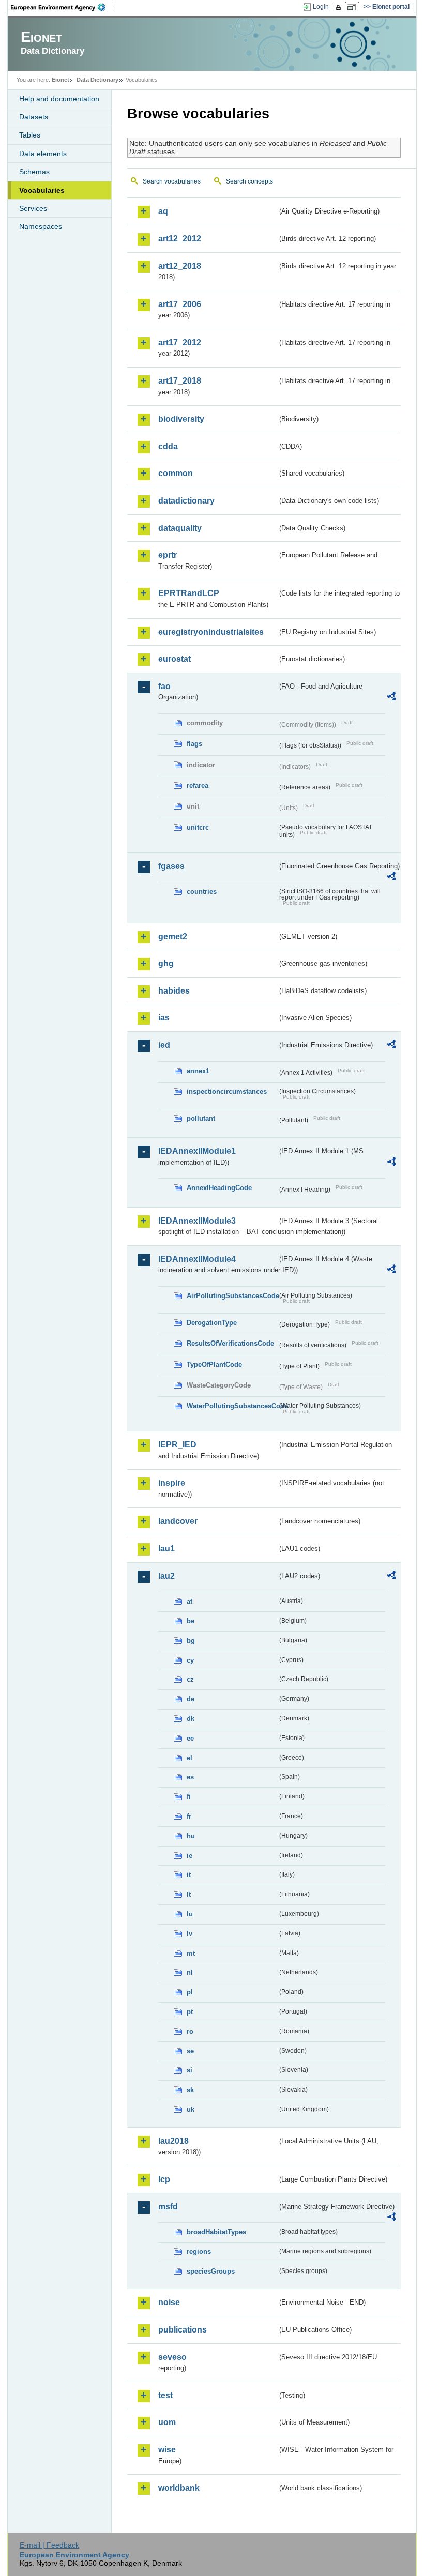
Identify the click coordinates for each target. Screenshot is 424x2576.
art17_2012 (180, 342)
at (190, 1601)
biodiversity (181, 419)
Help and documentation (59, 99)
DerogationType (212, 1323)
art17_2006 (180, 304)
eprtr (168, 555)
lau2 (166, 1576)
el (190, 1758)
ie (190, 1856)
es (190, 1777)
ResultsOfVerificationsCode (230, 1343)
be (191, 1621)
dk (191, 1719)
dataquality (180, 528)
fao (164, 686)
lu (190, 1914)
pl (190, 1992)
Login (321, 7)
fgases (171, 866)
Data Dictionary (97, 80)
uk (191, 2109)
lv (190, 1934)
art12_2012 (180, 239)
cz (190, 1679)
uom (167, 2422)
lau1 (166, 1549)
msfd (168, 2207)
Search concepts (249, 181)
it (189, 1875)
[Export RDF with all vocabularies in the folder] (391, 698)
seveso (172, 2357)
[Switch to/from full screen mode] (353, 7)
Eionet (60, 80)
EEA (62, 7)
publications (183, 2330)
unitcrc (198, 827)
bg (191, 1641)
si (190, 2070)
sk (190, 2090)
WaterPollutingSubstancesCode (232, 1406)
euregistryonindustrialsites (211, 632)
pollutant (201, 1118)
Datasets (34, 117)
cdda (168, 446)
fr (189, 1816)
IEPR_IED (177, 1445)
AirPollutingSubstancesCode (232, 1296)
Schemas (34, 172)
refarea (198, 786)
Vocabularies (42, 190)
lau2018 (173, 2141)
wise (167, 2450)
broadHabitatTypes (216, 2232)
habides (174, 991)
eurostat (175, 659)
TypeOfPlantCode (214, 1365)
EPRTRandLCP (189, 593)
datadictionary (186, 501)
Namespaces (41, 226)
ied (164, 1045)
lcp (164, 2179)
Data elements (43, 154)
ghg (166, 963)
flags (194, 744)
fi (189, 1797)
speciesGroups (211, 2271)
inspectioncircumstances (227, 1092)
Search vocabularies (172, 181)
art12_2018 (180, 266)
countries (202, 891)
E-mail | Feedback (49, 2545)
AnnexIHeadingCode (219, 1188)
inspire (172, 1483)
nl (190, 1972)
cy (190, 1660)
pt (190, 2012)
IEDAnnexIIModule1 (197, 1151)
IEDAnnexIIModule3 (197, 1221)
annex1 (198, 1071)
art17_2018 (180, 381)
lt (189, 1894)
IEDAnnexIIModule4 (197, 1259)
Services (33, 208)
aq (163, 211)
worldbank (179, 2488)
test (165, 2395)
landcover (178, 1521)
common (176, 473)
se (190, 2051)
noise (169, 2302)
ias (164, 1018)
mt (191, 1953)
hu (191, 1836)
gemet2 (173, 936)
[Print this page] (340, 7)
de (191, 1699)
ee (190, 1738)
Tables (30, 135)
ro (190, 2031)
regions (199, 2252)
